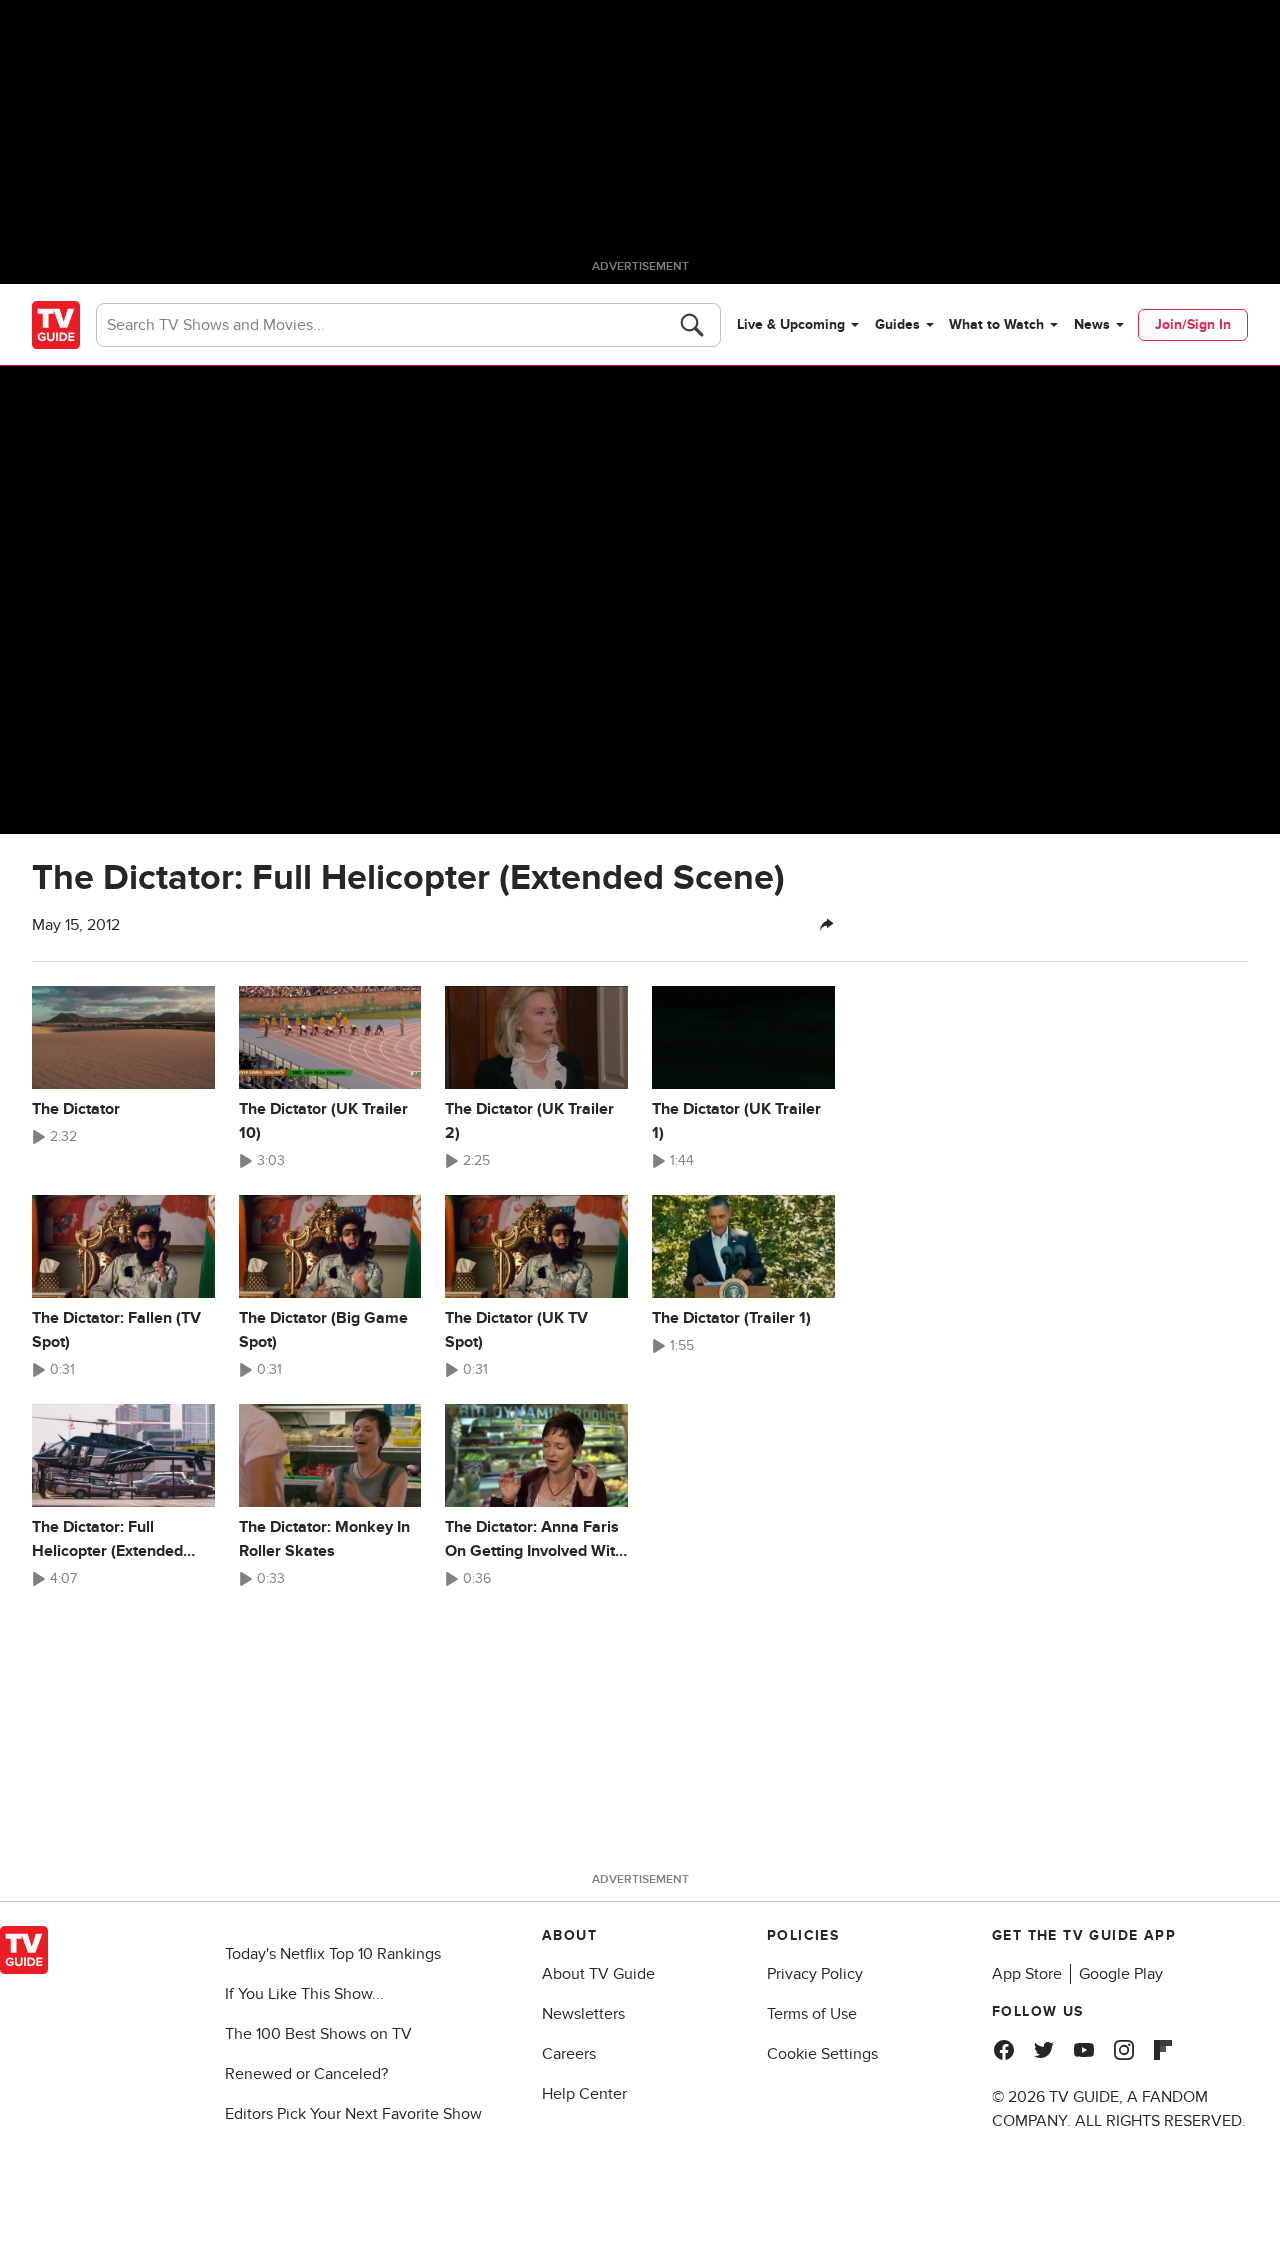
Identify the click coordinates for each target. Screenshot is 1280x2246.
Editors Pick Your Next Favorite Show (353, 2114)
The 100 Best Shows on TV (318, 2034)
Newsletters (583, 2014)
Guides (897, 324)
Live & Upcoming (791, 324)
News (1092, 324)
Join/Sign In (1193, 324)
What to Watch (996, 324)
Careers (569, 2054)
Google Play (1121, 1974)
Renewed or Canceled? (306, 2074)
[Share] (827, 925)
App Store (1027, 1974)
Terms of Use (812, 2014)
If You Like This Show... (304, 1994)
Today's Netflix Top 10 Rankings (333, 1954)
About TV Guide (598, 1974)
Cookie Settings (822, 2054)
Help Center (584, 2094)
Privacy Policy (815, 1974)
